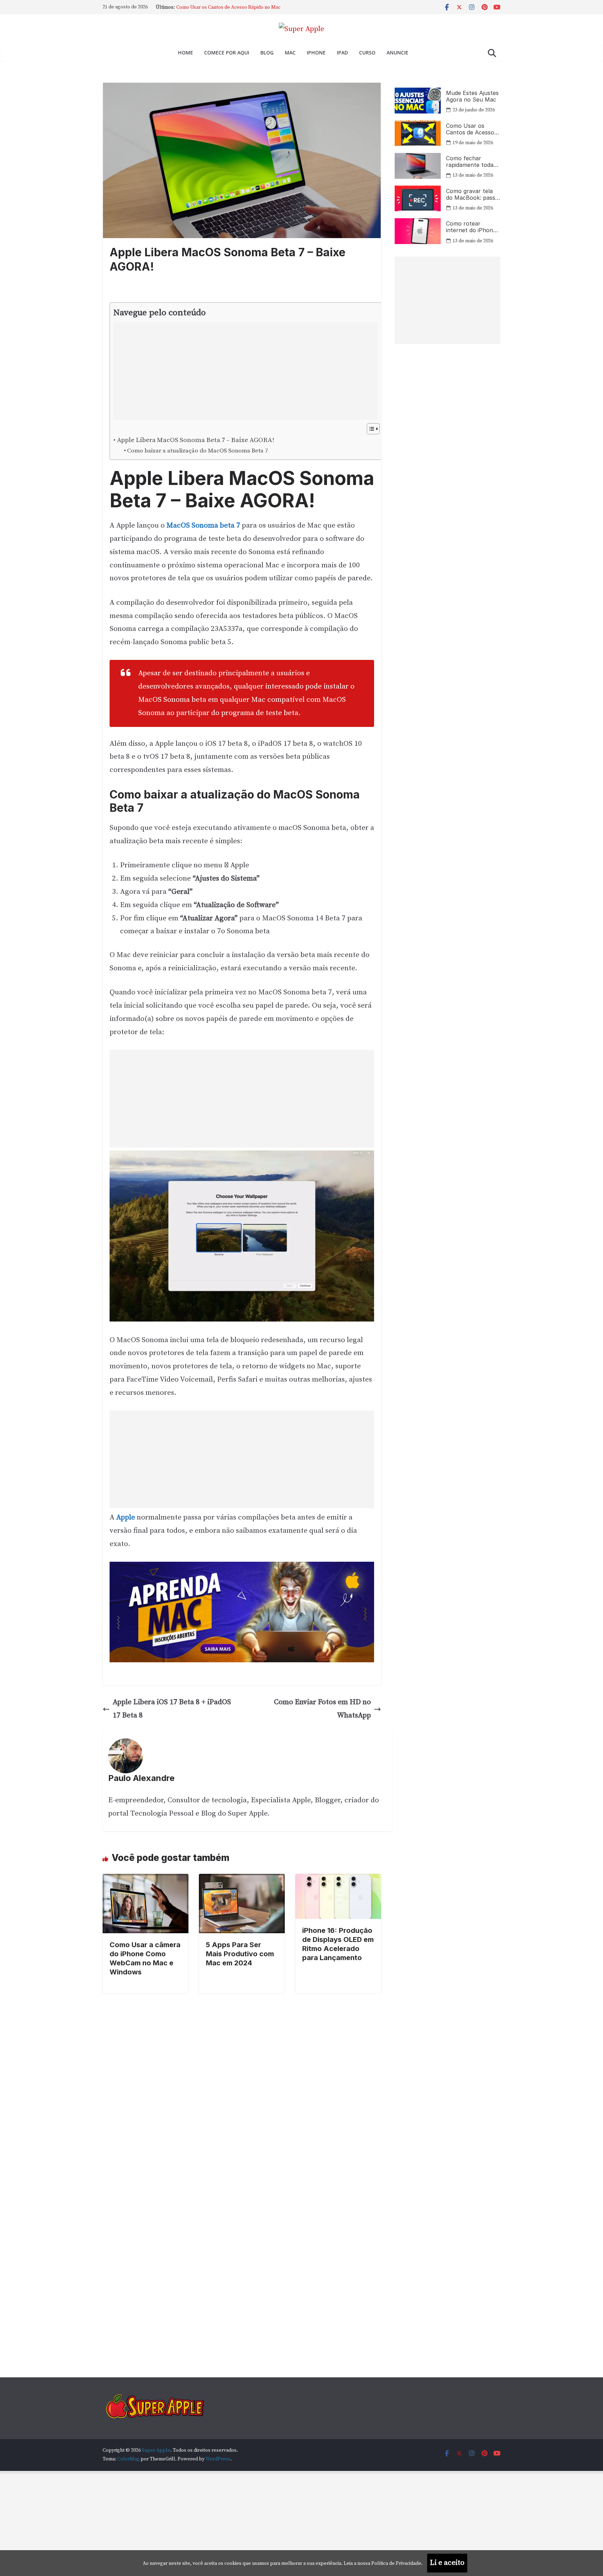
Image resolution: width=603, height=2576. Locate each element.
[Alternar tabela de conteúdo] (370, 429)
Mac (290, 53)
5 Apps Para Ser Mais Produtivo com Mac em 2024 (240, 1954)
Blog (267, 53)
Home (185, 53)
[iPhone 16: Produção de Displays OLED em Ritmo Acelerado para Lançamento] (338, 1880)
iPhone (316, 53)
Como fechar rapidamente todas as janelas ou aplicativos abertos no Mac (471, 162)
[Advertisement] (241, 371)
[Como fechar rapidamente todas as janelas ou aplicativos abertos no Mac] (418, 166)
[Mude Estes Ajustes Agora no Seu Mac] (418, 101)
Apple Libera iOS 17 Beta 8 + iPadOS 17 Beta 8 (172, 1709)
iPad (342, 53)
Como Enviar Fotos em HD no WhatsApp (322, 1709)
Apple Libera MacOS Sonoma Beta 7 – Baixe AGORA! (196, 440)
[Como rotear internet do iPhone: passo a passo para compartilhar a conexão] (418, 231)
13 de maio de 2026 (473, 175)
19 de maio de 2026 (473, 143)
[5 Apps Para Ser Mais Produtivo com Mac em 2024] (242, 1880)
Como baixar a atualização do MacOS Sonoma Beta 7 (198, 451)
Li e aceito (447, 2563)
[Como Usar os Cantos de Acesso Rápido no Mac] (418, 133)
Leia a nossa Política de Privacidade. (383, 2563)
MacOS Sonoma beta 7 (203, 525)
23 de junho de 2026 (474, 110)
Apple (126, 1517)
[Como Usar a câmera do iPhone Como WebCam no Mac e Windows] (146, 1880)
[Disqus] (242, 2081)
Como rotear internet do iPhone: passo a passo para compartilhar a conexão (472, 227)
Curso (367, 53)
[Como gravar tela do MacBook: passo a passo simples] (418, 198)
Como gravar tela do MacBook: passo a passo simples (472, 194)
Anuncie (397, 53)
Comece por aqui (227, 53)
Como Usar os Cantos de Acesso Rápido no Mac (470, 129)
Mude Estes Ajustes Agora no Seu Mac (218, 7)
